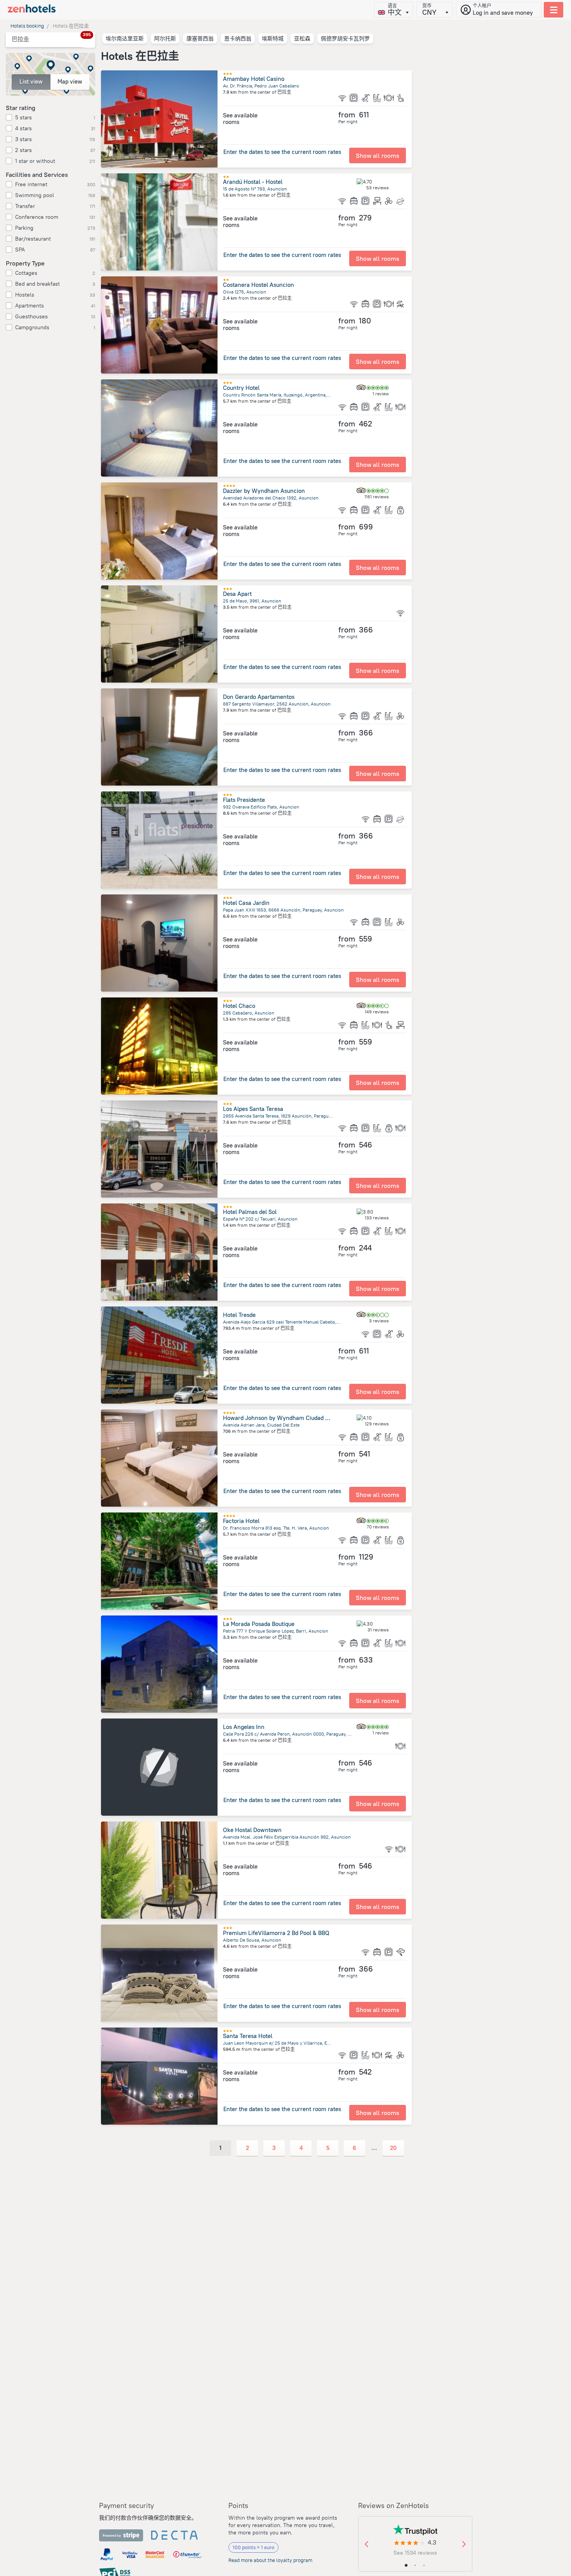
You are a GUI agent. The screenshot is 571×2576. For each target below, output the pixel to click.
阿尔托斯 (165, 38)
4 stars (24, 128)
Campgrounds (32, 327)
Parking (24, 228)
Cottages (26, 273)
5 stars (24, 117)
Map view (70, 81)
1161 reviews (377, 497)
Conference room (37, 217)
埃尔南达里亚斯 (125, 38)
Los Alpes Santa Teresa (253, 1109)
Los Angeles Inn (244, 1727)
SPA (20, 250)
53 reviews (378, 188)
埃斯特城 (273, 38)
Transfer (25, 206)
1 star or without (35, 161)
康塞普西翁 (200, 38)
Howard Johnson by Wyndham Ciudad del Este (284, 1418)
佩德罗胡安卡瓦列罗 (345, 38)
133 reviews (377, 1218)
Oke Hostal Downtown (252, 1830)
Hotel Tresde (239, 1315)
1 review (381, 394)
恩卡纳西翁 (238, 38)
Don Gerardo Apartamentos (259, 697)
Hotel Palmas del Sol (250, 1212)
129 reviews (377, 1424)
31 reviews (378, 1630)
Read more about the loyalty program (270, 2560)
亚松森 (302, 38)
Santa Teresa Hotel (248, 2036)
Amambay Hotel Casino (254, 79)
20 (393, 2148)
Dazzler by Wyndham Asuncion (264, 491)
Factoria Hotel (241, 1521)
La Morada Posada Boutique (259, 1624)
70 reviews (378, 1527)
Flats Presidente (244, 800)
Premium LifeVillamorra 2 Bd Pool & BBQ (276, 1933)
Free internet (31, 184)
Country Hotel (241, 388)
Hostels (25, 295)
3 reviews (379, 1321)
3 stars (24, 139)
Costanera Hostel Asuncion (259, 285)
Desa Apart (237, 594)
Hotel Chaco (239, 1006)
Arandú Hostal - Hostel (253, 182)
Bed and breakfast (37, 284)
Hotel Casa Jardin (246, 903)
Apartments (30, 306)
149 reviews (377, 1012)
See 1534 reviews (415, 2553)
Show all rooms (378, 155)
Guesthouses (31, 316)
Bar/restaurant (33, 239)
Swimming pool (35, 195)
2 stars (24, 150)
